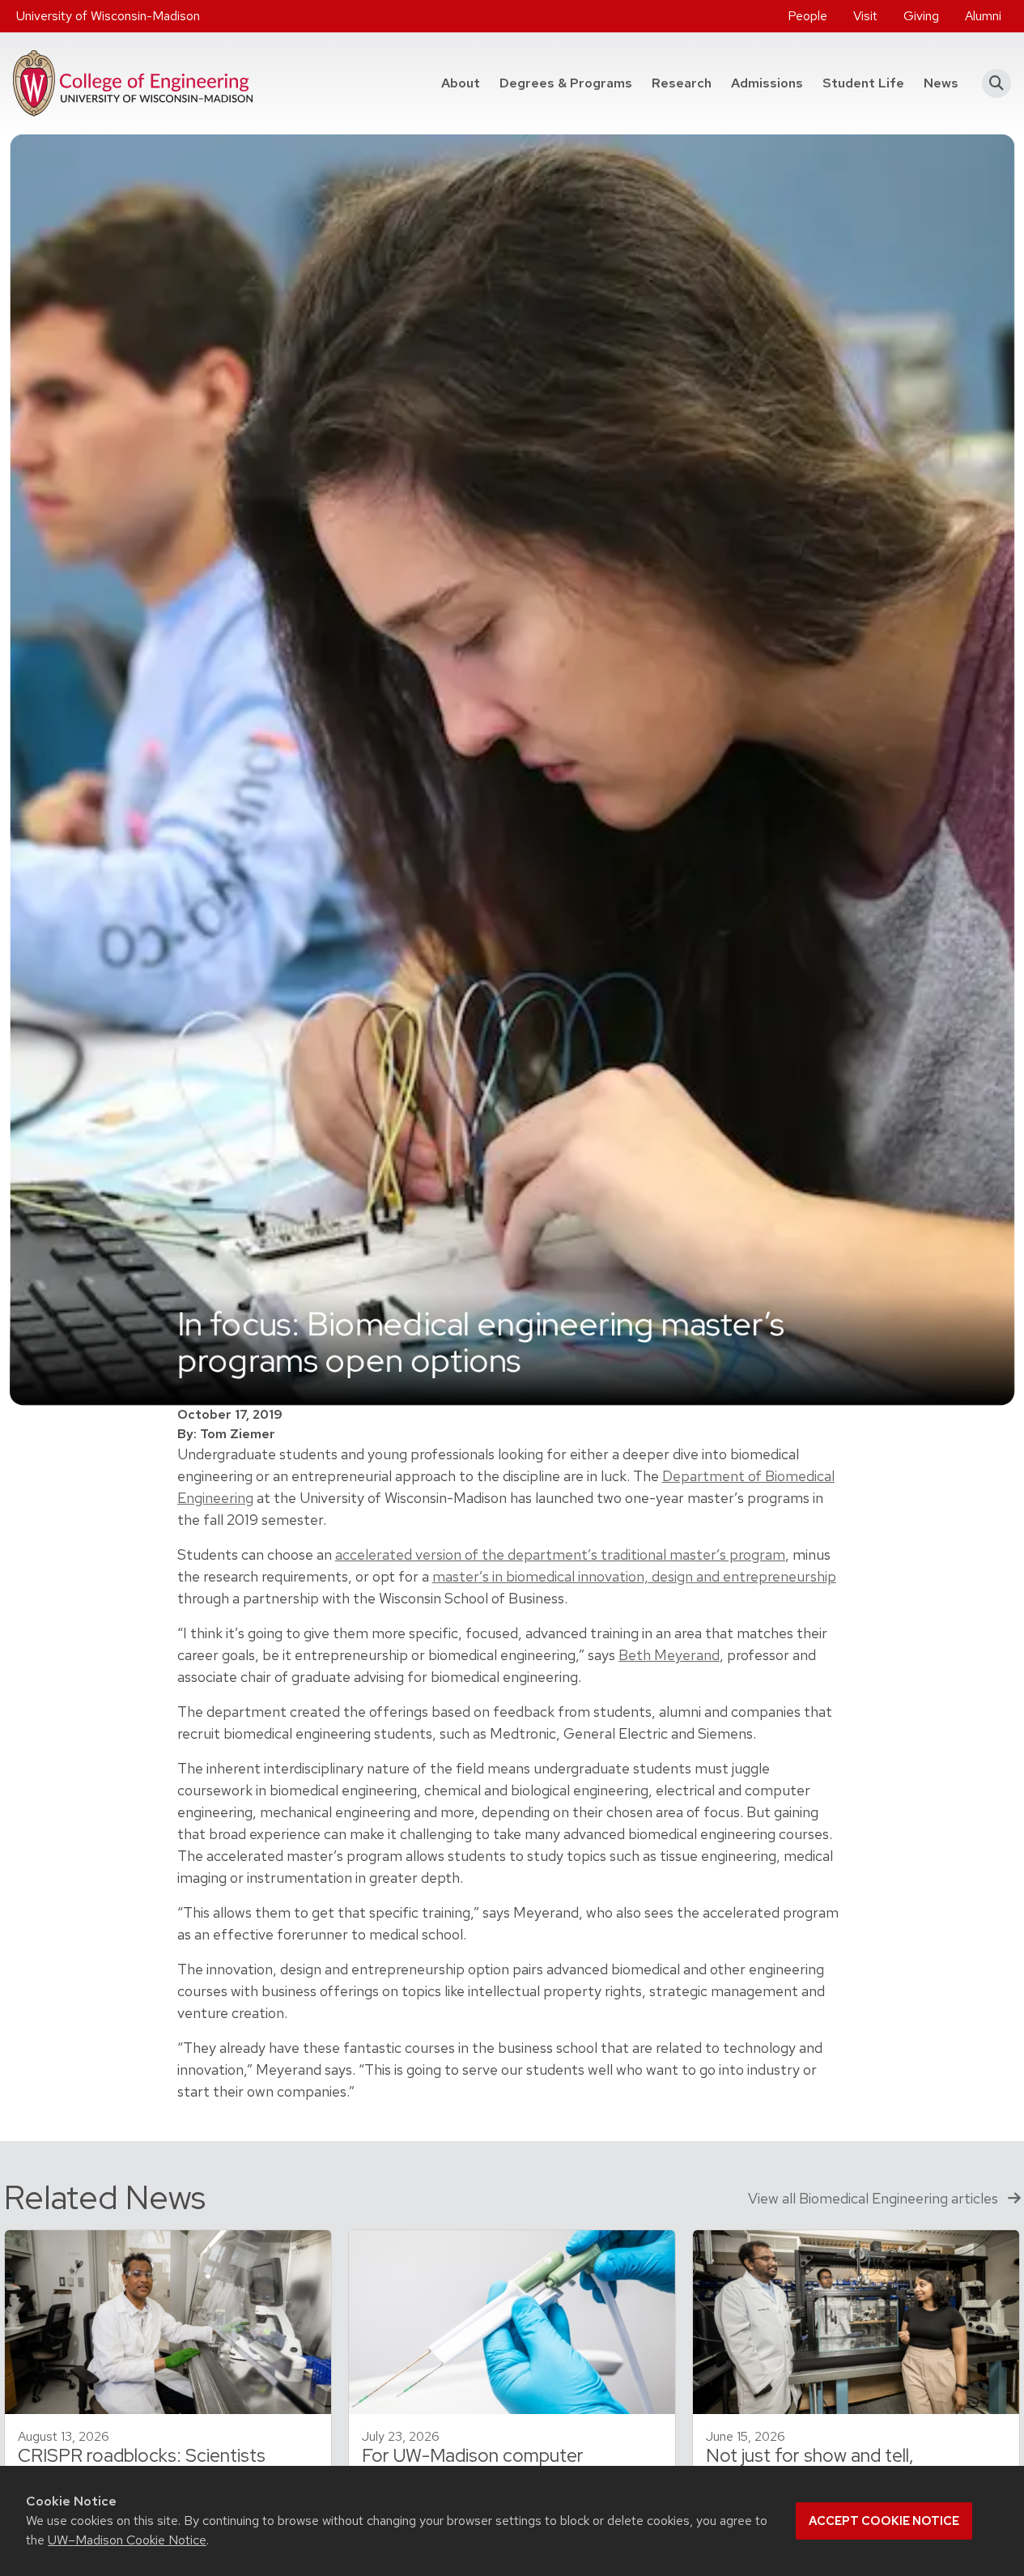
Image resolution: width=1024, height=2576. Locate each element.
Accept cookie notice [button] (884, 2521)
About (461, 83)
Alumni (983, 16)
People (807, 16)
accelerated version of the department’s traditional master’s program (560, 1554)
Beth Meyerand (669, 1655)
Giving (921, 16)
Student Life (863, 83)
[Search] (991, 83)
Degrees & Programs (571, 83)
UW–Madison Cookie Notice (127, 2540)
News (941, 83)
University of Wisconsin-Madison (108, 16)
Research (682, 83)
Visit (865, 16)
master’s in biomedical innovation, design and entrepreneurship (634, 1576)
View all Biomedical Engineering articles (875, 2198)
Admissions (767, 83)
